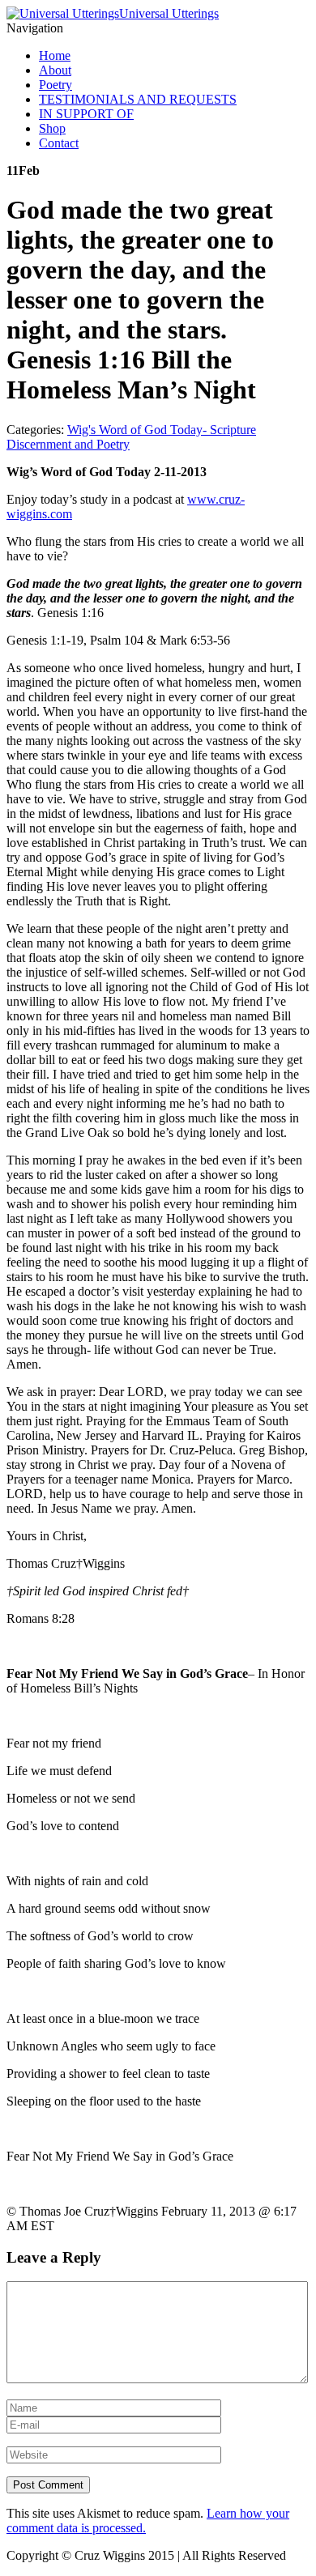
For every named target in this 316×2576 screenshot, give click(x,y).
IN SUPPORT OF (86, 114)
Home (55, 55)
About (55, 70)
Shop (52, 128)
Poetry (56, 85)
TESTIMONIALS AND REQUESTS (138, 99)
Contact (59, 143)
